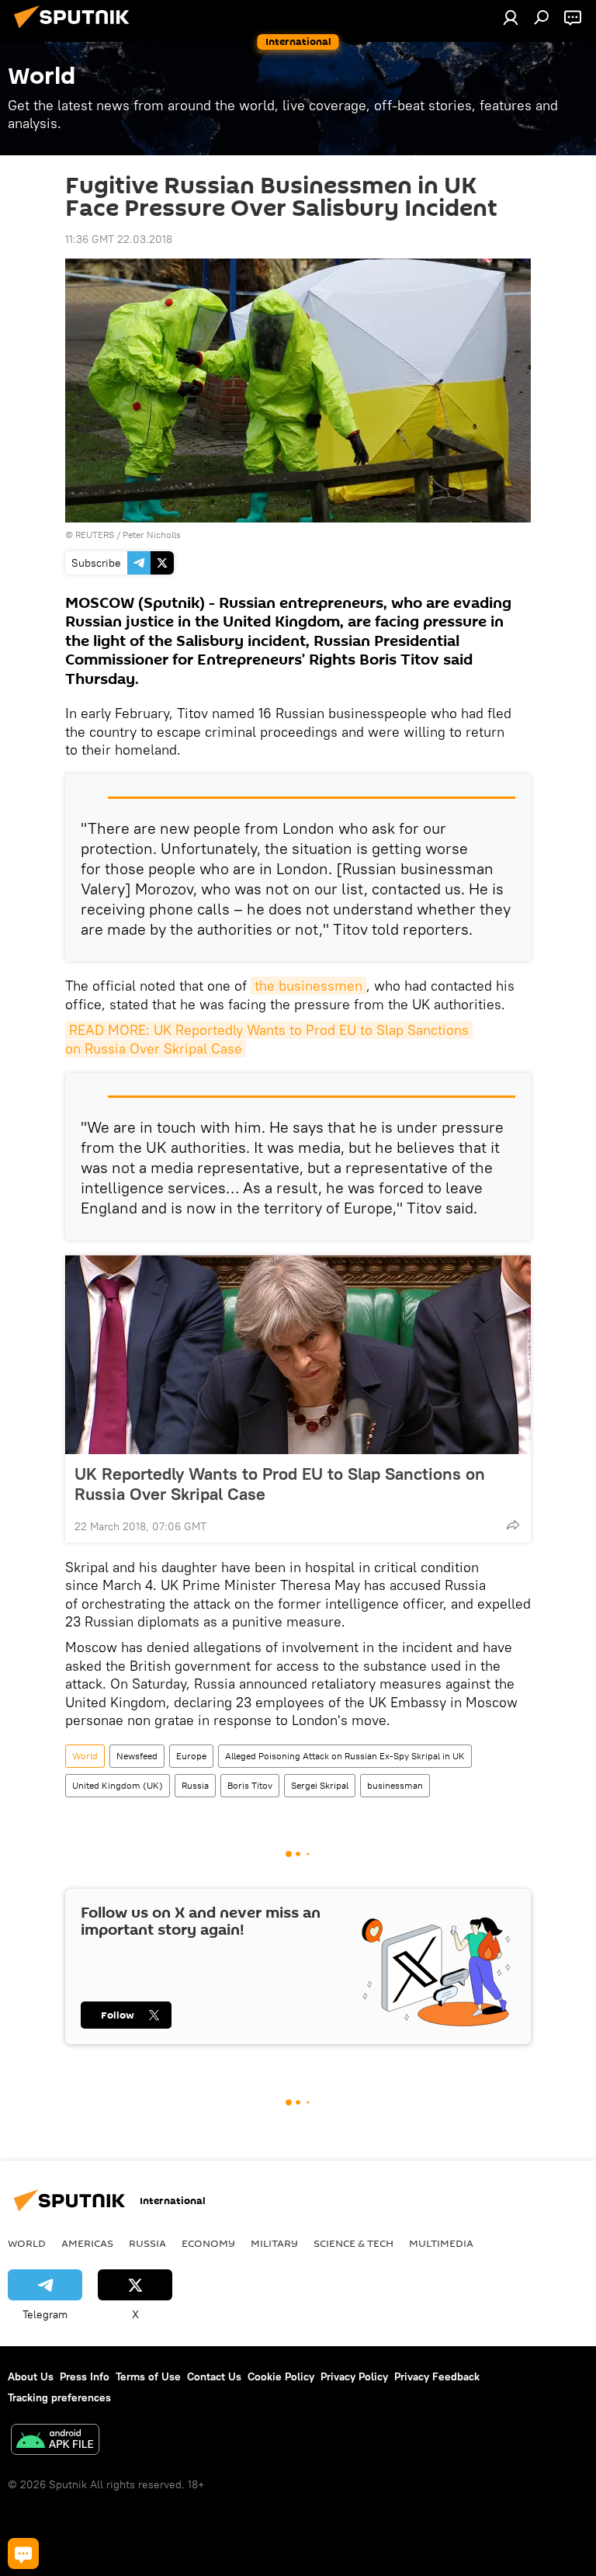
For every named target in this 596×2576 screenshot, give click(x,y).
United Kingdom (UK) (118, 1785)
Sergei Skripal (320, 1785)
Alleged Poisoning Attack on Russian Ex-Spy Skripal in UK (345, 1756)
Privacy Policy (354, 2376)
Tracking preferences (59, 2397)
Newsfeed (137, 1756)
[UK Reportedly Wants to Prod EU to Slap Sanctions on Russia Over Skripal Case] (298, 1355)
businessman (395, 1785)
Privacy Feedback (437, 2376)
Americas (87, 2243)
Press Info (85, 2376)
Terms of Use (148, 2376)
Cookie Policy (281, 2376)
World (85, 1756)
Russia (195, 1785)
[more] (513, 1525)
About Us (31, 2376)
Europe (191, 1756)
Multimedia (441, 2243)
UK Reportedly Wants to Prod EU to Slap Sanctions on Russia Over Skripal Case (280, 1484)
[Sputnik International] (76, 30)
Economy (208, 2243)
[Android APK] (55, 2441)
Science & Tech (353, 2243)
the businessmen (308, 986)
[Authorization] (511, 17)
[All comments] (23, 2553)
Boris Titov (250, 1785)
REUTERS (95, 535)
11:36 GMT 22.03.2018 (119, 239)
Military (274, 2243)
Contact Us (214, 2376)
